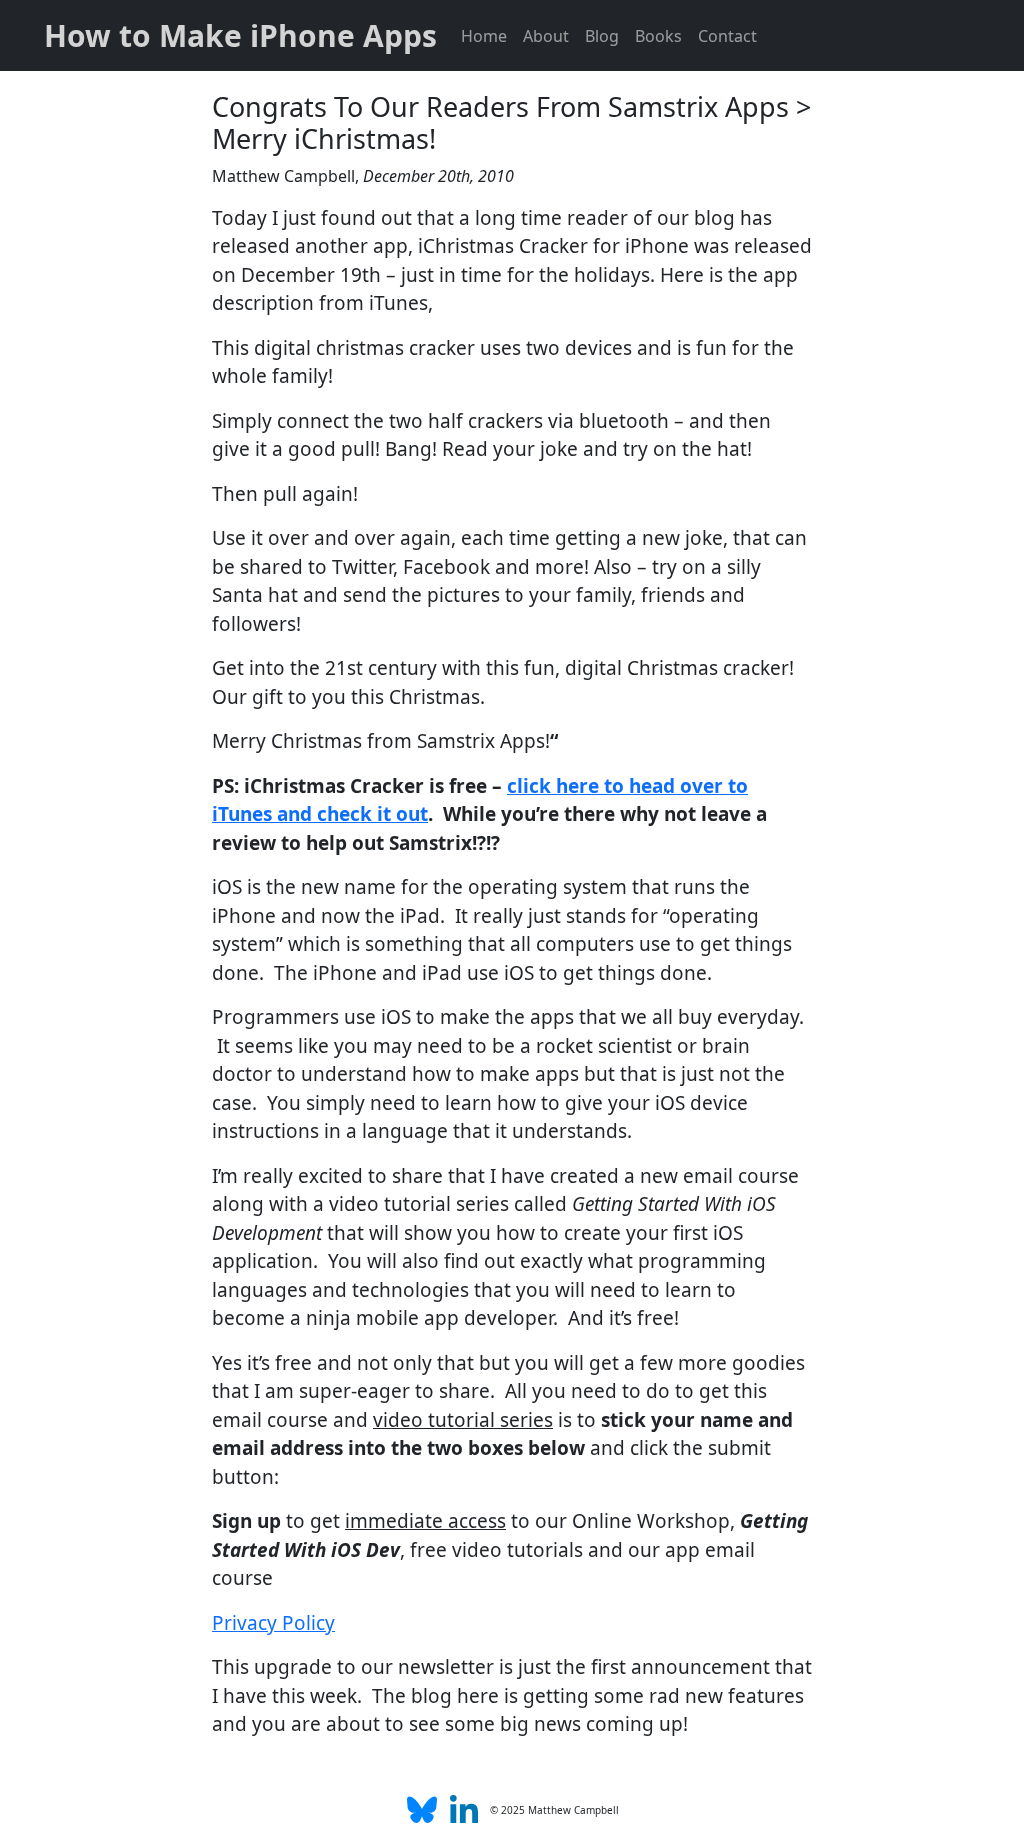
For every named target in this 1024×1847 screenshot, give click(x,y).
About (546, 36)
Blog (602, 36)
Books (658, 36)
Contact (727, 36)
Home (484, 36)
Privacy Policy (273, 1623)
